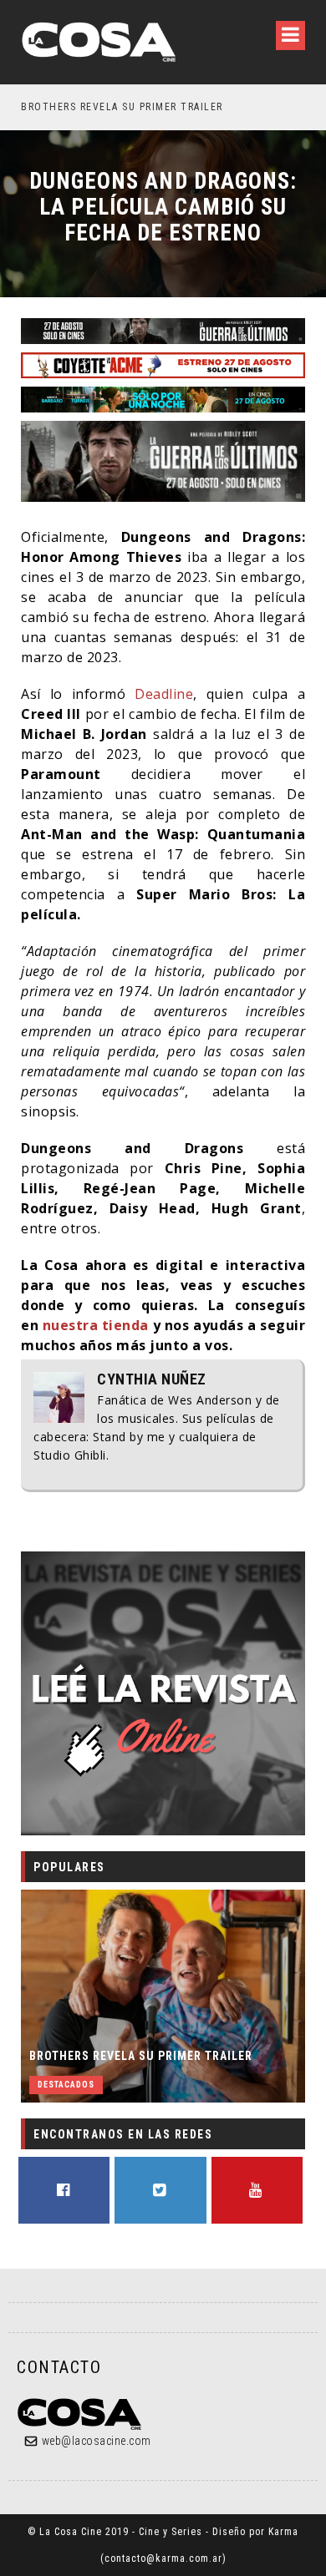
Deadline (164, 694)
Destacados (66, 2085)
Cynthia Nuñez (152, 1379)
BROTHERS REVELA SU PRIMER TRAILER (141, 2056)
